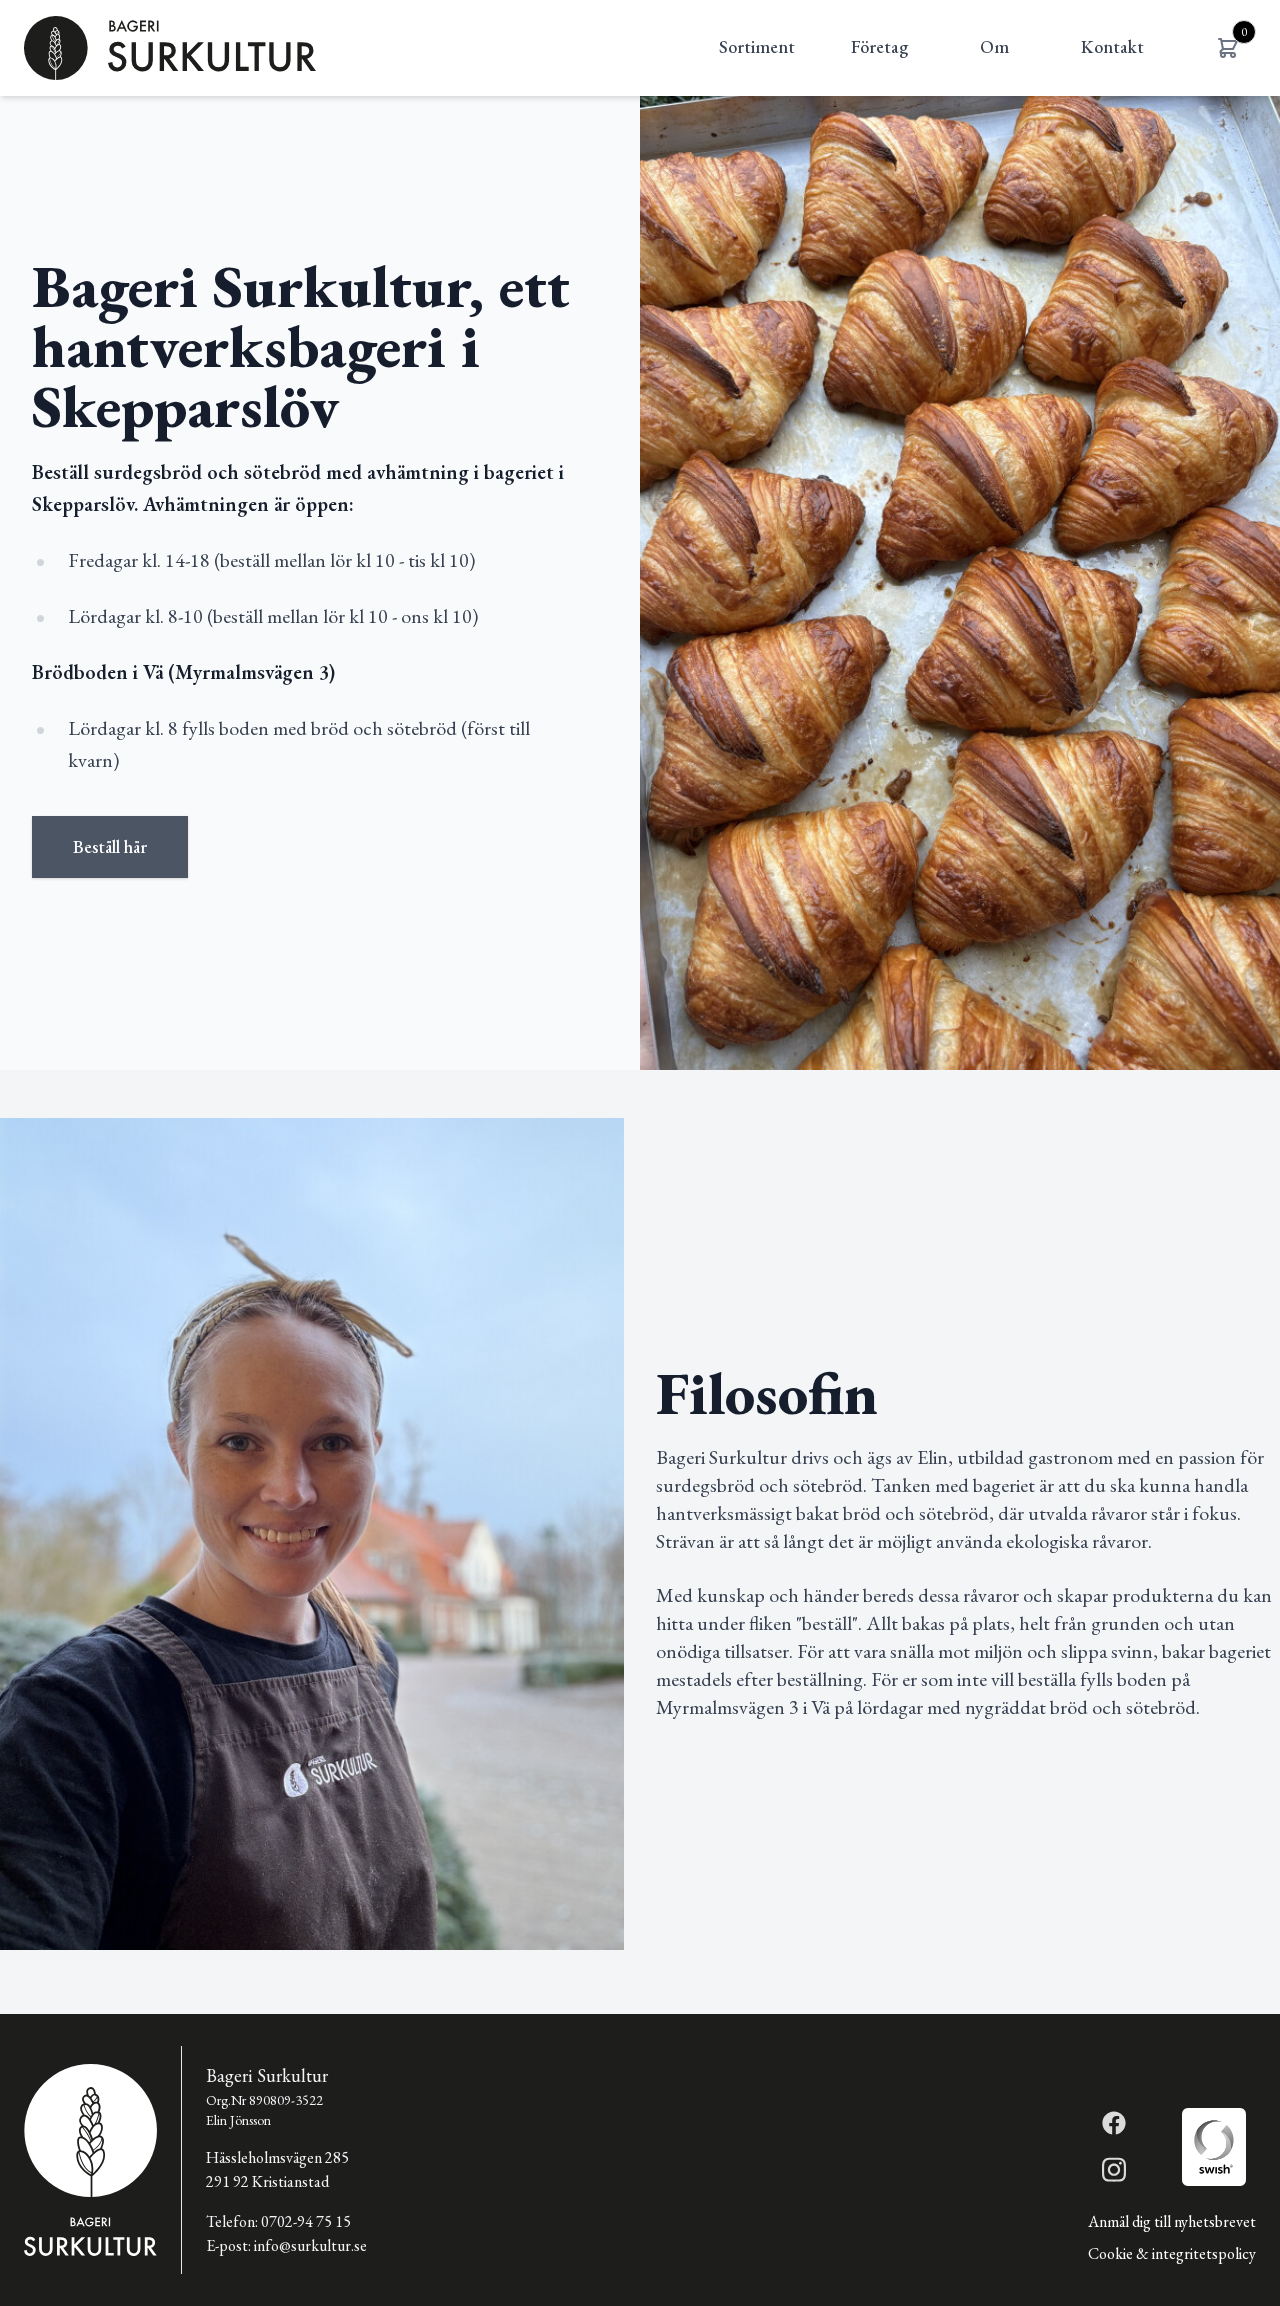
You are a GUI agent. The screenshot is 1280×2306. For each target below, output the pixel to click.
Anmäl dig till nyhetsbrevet (1172, 2221)
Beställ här (110, 846)
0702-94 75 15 (306, 2221)
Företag (879, 46)
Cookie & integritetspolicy (1172, 2253)
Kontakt (1112, 46)
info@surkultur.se (310, 2245)
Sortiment (757, 46)
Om (994, 46)
